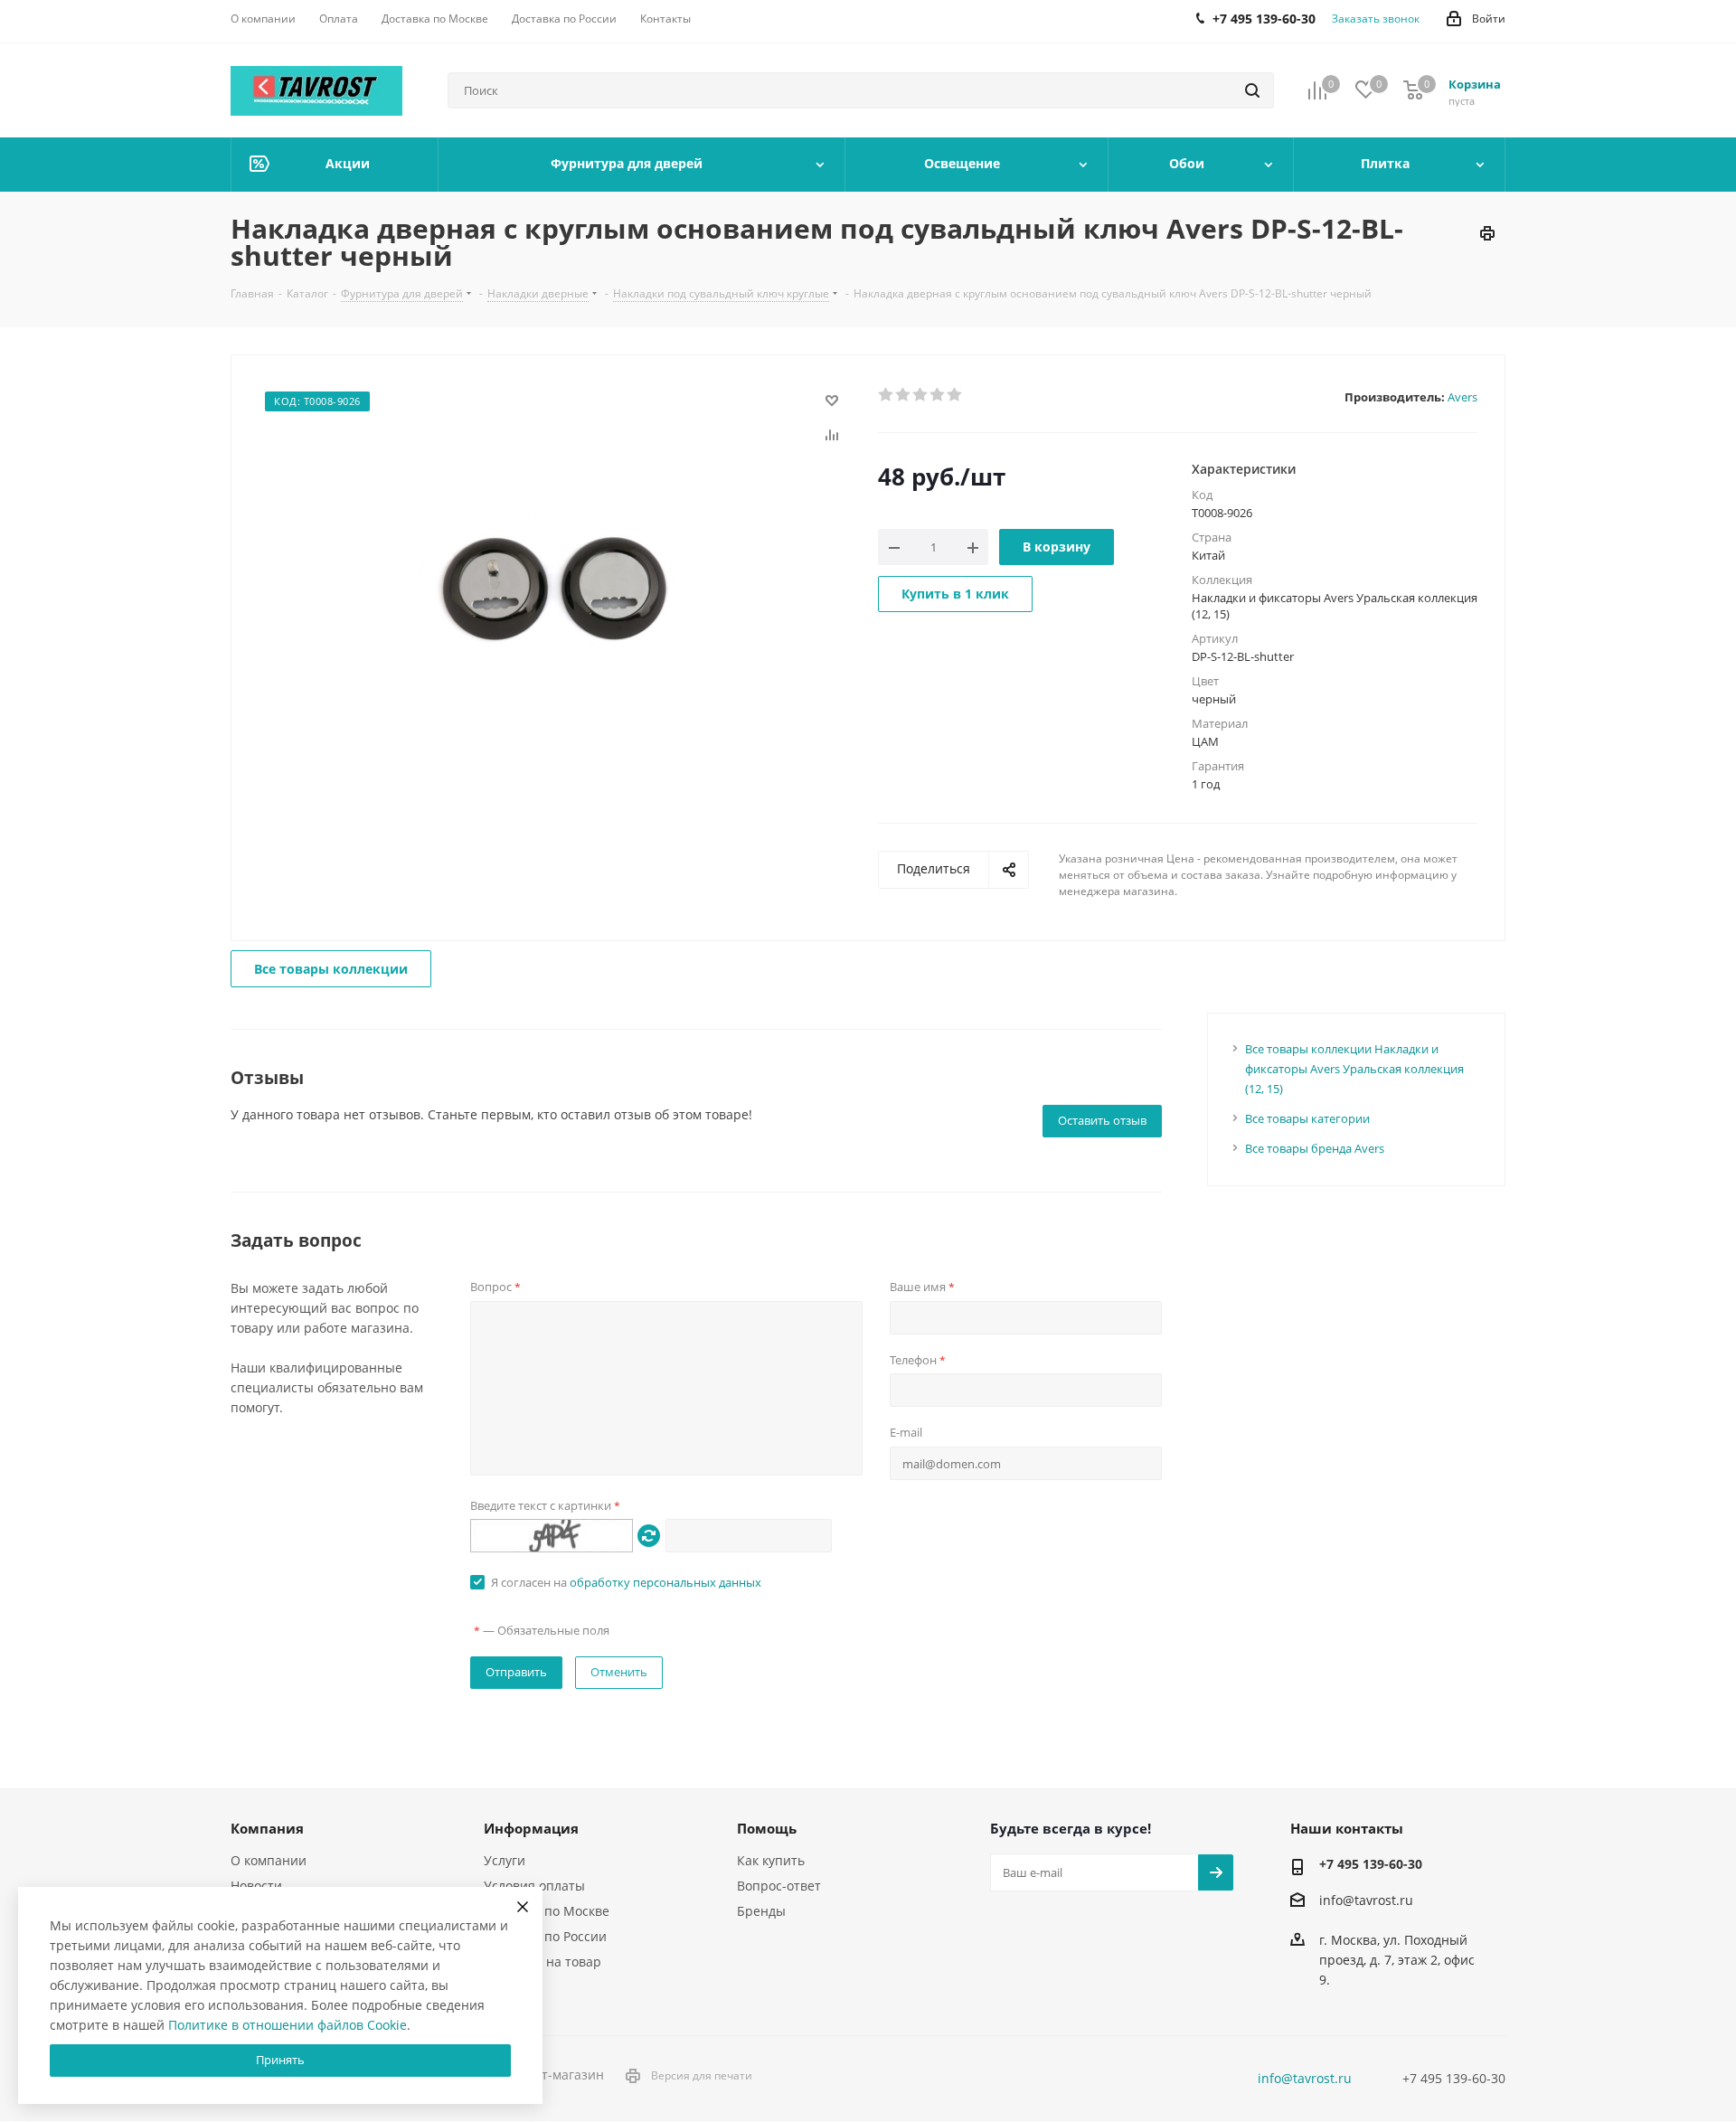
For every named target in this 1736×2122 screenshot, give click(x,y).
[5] (955, 395)
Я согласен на (626, 1582)
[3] (921, 395)
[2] (904, 395)
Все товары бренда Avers (1315, 1148)
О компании (269, 1860)
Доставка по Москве (547, 1911)
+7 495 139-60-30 (1371, 1864)
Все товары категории (1307, 1118)
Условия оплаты (534, 1886)
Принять (280, 2060)
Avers (1462, 397)
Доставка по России (545, 1936)
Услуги (505, 1860)
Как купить (771, 1860)
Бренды (761, 1911)
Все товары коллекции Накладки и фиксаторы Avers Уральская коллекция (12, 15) (1354, 1069)
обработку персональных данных (665, 1582)
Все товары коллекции (331, 969)
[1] (887, 395)
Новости (256, 1886)
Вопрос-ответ (779, 1886)
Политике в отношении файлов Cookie (288, 2025)
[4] (938, 395)
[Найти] (1252, 90)
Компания (267, 1828)
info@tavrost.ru (1366, 1900)
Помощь (767, 1828)
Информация (531, 1828)
